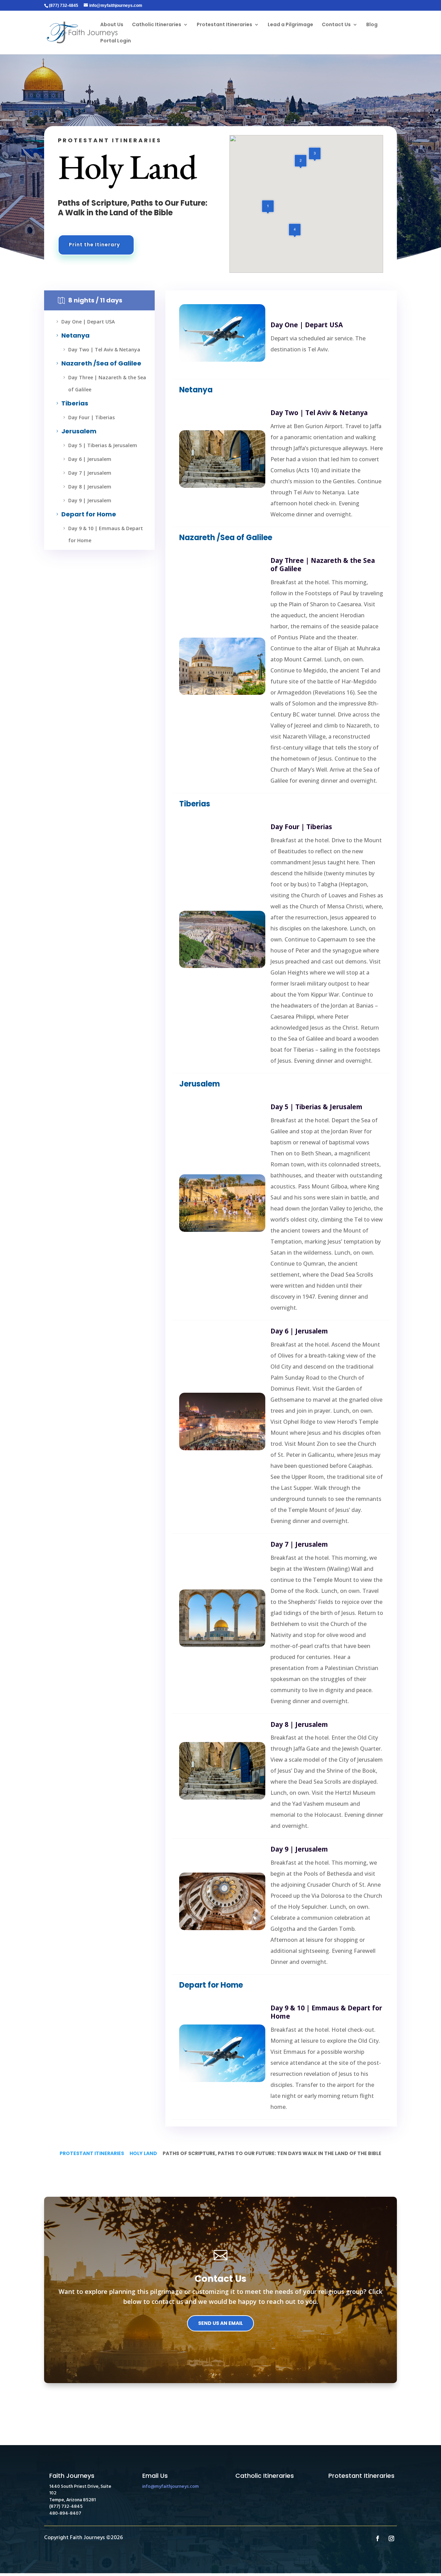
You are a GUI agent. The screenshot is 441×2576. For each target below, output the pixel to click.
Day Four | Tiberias (88, 417)
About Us (112, 25)
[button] (315, 154)
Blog (372, 25)
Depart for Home (85, 514)
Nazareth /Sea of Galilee (98, 363)
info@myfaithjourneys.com (171, 2487)
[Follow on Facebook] (378, 2538)
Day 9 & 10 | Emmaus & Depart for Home (102, 534)
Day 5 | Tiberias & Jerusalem (99, 445)
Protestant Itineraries (224, 25)
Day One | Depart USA (85, 322)
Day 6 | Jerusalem (86, 459)
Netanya (72, 335)
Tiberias (71, 403)
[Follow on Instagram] (391, 2538)
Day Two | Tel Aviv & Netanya (101, 349)
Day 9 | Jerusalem (86, 500)
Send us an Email (220, 2323)
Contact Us (336, 25)
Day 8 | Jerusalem (86, 487)
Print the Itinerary (94, 245)
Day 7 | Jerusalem (86, 473)
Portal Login (116, 41)
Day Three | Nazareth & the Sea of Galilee (104, 383)
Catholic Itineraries (157, 25)
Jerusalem (75, 431)
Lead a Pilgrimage (290, 25)
